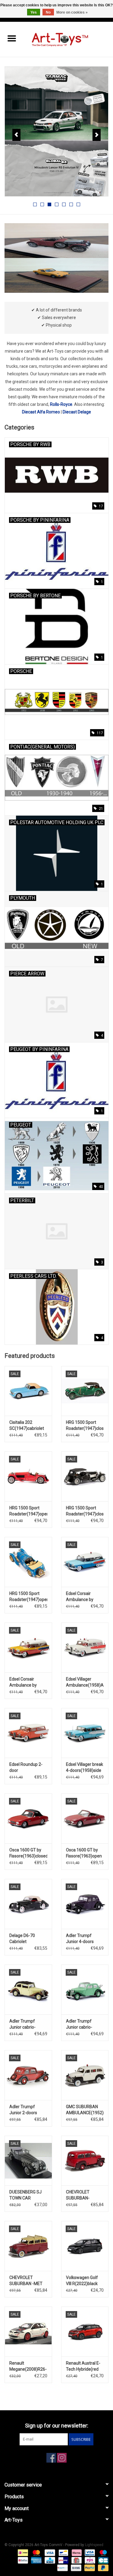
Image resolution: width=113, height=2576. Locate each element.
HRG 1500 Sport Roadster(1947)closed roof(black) (85, 1511)
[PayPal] (89, 2568)
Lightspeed (94, 2545)
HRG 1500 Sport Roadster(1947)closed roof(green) (85, 1426)
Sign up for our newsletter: (57, 2426)
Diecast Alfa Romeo (41, 412)
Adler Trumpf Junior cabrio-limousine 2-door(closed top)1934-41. (22, 2024)
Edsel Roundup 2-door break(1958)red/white (28, 1768)
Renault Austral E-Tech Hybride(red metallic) (83, 2366)
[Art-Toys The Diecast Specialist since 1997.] (68, 39)
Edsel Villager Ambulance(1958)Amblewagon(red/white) (85, 1682)
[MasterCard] (36, 2552)
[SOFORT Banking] (76, 2552)
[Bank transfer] (75, 2568)
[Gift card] (76, 2560)
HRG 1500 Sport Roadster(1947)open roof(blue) (28, 1597)
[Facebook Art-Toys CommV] (51, 2458)
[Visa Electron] (89, 2552)
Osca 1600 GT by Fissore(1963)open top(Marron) (84, 1853)
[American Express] (36, 2560)
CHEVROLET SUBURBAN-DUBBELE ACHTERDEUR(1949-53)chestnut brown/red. (85, 2195)
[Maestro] (102, 2552)
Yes (34, 12)
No (48, 12)
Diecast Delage (77, 412)
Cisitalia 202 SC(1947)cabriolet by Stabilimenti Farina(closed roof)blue (27, 1426)
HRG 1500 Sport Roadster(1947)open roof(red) (28, 1511)
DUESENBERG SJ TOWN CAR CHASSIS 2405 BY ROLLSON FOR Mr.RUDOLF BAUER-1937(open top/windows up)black (28, 2195)
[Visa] (49, 2552)
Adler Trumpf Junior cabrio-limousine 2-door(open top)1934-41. (79, 2024)
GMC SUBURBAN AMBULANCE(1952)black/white (85, 2110)
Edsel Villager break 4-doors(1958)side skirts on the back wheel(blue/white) (85, 1768)
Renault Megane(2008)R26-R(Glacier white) (28, 2366)
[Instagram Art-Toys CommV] (62, 2458)
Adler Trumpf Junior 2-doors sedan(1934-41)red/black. (23, 2110)
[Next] (97, 135)
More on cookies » (72, 12)
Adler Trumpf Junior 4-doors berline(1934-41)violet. (80, 1939)
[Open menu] (12, 38)
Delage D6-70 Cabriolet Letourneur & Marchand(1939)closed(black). (28, 1939)
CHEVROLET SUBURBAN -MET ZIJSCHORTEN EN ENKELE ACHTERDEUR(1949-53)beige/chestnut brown (28, 2281)
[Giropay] (63, 2560)
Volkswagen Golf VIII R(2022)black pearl (82, 2281)
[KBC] (49, 2560)
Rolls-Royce (61, 404)
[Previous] (16, 135)
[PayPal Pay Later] (102, 2568)
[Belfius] (22, 2560)
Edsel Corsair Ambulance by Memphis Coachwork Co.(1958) (80, 1597)
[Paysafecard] (62, 2568)
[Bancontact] (63, 2552)
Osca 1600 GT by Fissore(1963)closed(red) (28, 1853)
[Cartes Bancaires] (102, 2560)
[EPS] (89, 2560)
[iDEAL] (22, 2552)
